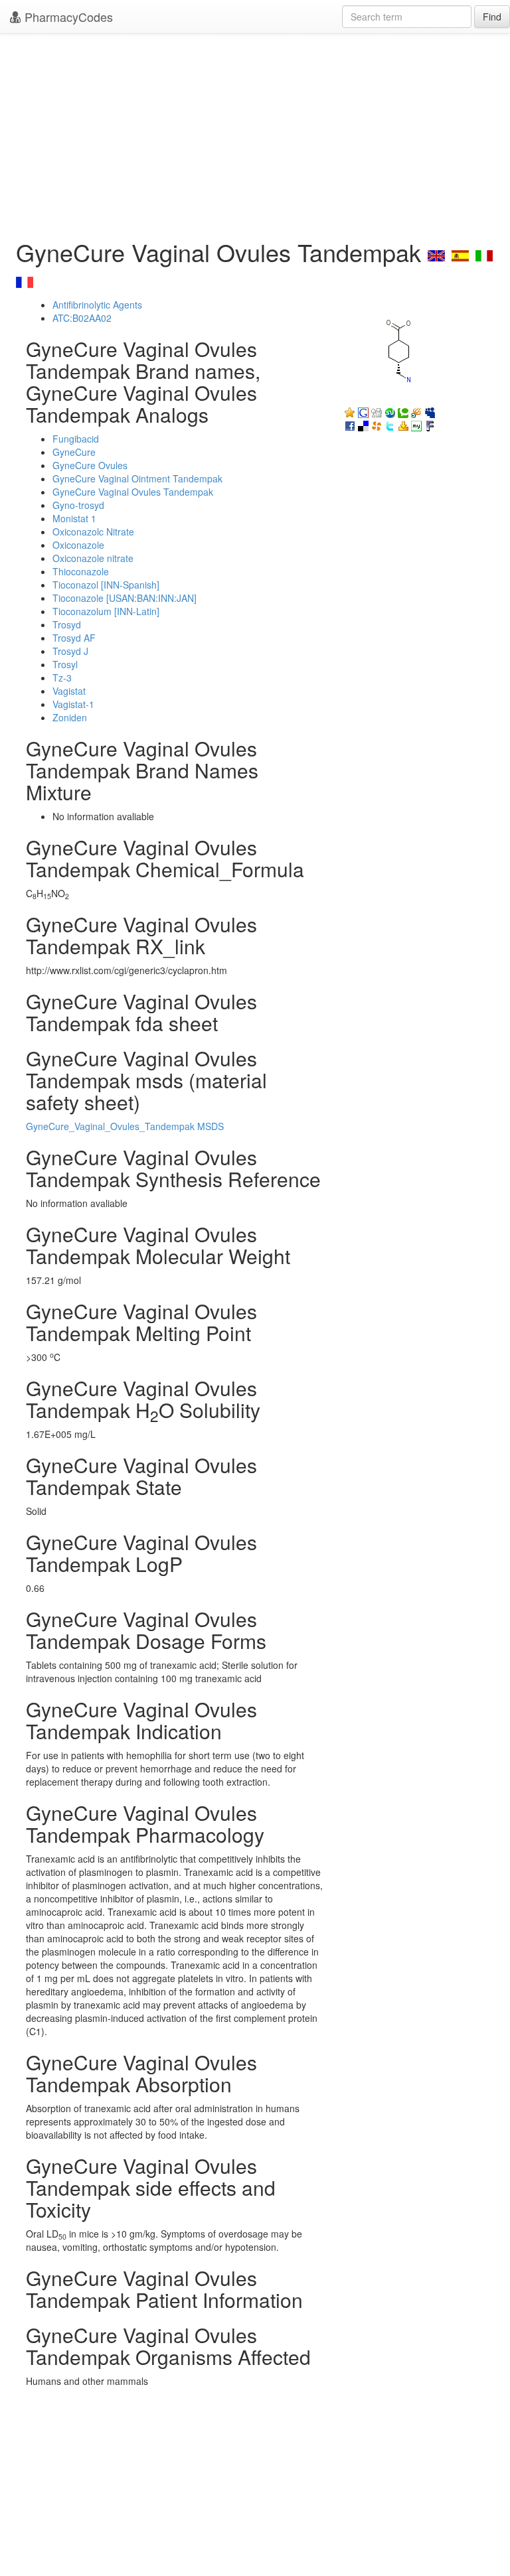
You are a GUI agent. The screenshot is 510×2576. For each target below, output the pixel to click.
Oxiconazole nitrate (93, 558)
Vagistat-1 (73, 704)
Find (492, 17)
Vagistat (69, 691)
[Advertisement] (255, 133)
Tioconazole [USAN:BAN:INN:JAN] (125, 598)
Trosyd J (70, 651)
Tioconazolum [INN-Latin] (106, 611)
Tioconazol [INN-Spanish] (106, 585)
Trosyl (65, 664)
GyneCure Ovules (90, 465)
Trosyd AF (74, 638)
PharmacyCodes (67, 17)
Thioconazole (81, 571)
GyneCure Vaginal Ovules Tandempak (133, 492)
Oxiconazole (78, 545)
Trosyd (67, 624)
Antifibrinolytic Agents (97, 305)
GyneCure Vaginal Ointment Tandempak (137, 478)
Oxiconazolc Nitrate (93, 532)
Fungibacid (76, 439)
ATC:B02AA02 (82, 318)
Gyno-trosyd (78, 505)
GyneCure (74, 452)
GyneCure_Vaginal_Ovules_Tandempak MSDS (125, 1126)
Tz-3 (62, 678)
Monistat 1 (74, 518)
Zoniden (70, 717)
